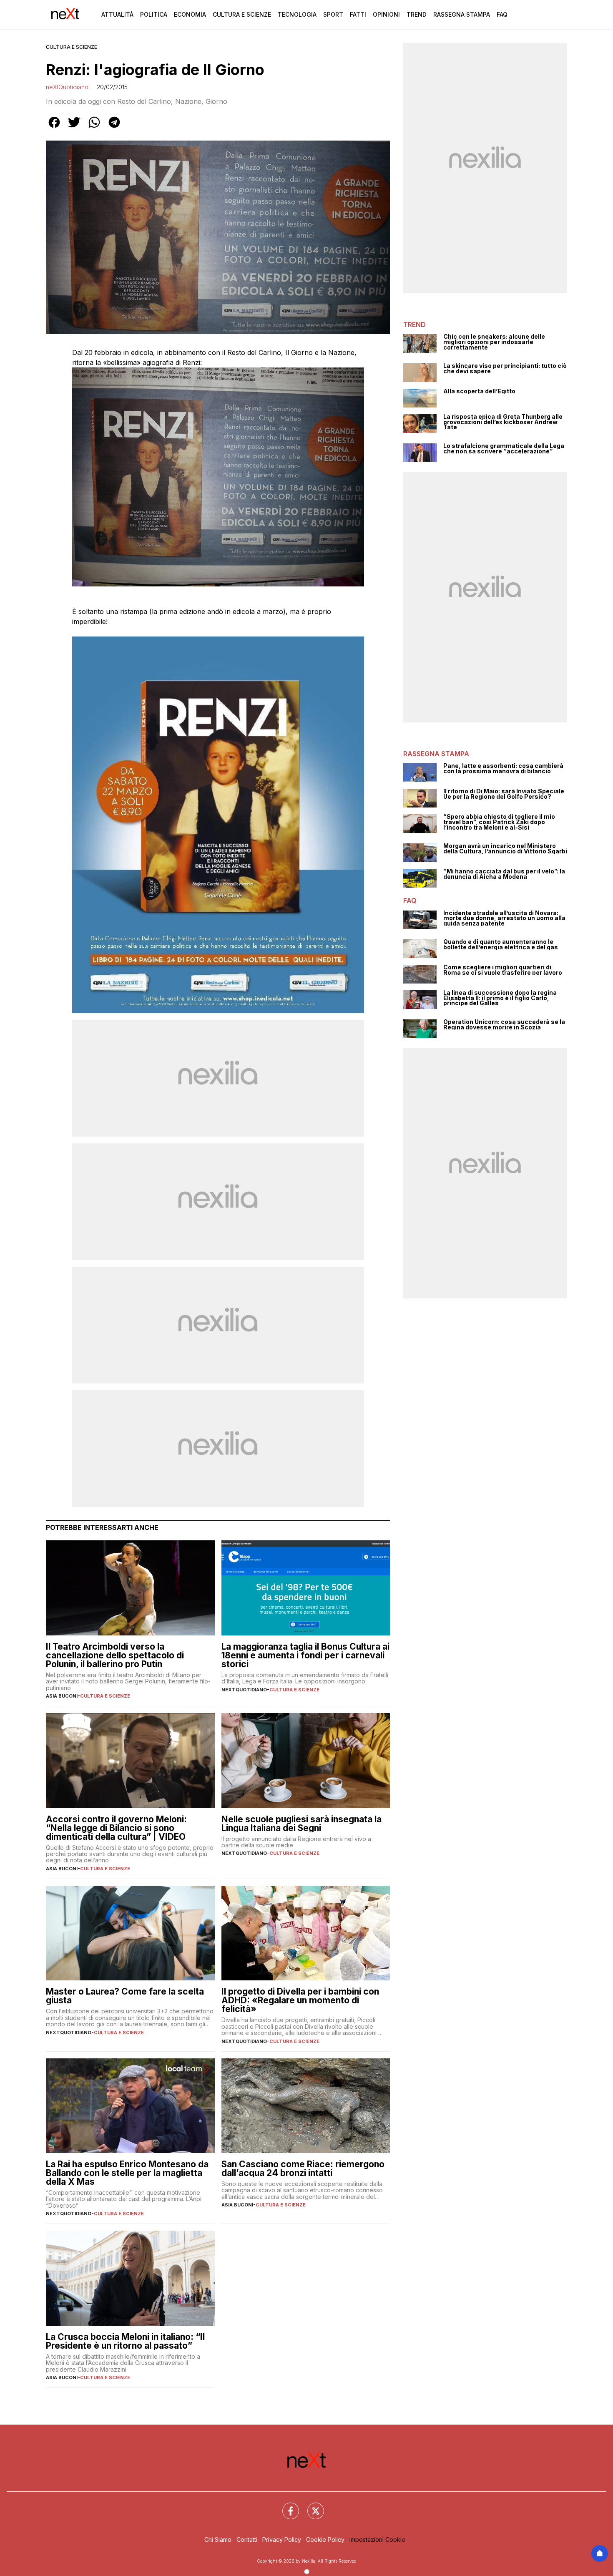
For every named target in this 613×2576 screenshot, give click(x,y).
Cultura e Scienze (242, 14)
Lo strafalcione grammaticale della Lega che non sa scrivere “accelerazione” (504, 449)
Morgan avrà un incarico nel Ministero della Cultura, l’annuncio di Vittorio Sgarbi (505, 849)
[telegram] (114, 128)
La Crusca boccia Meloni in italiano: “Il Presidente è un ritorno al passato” (125, 2341)
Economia (190, 14)
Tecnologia (297, 14)
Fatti (358, 14)
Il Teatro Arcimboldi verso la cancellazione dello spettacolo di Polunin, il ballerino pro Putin (115, 1655)
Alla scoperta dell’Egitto (479, 391)
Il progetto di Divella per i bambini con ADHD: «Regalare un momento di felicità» (300, 2000)
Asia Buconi (62, 1696)
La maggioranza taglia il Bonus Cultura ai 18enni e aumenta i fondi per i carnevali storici (305, 1655)
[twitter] (74, 128)
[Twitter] (311, 2506)
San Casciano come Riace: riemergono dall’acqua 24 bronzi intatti (303, 2168)
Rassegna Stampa (462, 14)
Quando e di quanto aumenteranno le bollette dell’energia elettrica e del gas (501, 945)
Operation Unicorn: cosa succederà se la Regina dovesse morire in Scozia (504, 1025)
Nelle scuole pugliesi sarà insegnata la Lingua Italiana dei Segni (301, 1824)
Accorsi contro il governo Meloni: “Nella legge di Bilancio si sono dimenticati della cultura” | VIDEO (116, 1828)
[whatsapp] (94, 128)
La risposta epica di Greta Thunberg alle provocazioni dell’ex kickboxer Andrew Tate (503, 422)
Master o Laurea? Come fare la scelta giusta (125, 1996)
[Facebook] (286, 2506)
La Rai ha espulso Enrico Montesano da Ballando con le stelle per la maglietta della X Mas (127, 2173)
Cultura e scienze (72, 47)
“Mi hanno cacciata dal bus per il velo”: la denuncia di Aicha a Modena (504, 874)
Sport (333, 14)
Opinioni (386, 14)
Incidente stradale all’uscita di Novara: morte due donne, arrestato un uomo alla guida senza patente (504, 918)
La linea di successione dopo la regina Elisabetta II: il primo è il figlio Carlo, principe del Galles (500, 998)
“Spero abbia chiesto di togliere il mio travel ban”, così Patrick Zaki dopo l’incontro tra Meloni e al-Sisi (499, 822)
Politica (154, 14)
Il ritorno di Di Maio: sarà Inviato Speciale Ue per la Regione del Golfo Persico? (504, 794)
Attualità (117, 14)
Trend (417, 14)
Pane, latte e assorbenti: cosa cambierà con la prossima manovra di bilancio (503, 769)
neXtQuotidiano (67, 87)
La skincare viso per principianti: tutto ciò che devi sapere (505, 369)
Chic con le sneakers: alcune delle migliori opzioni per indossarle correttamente (494, 342)
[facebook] (54, 128)
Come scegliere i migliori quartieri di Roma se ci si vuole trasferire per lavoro (503, 970)
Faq (502, 14)
